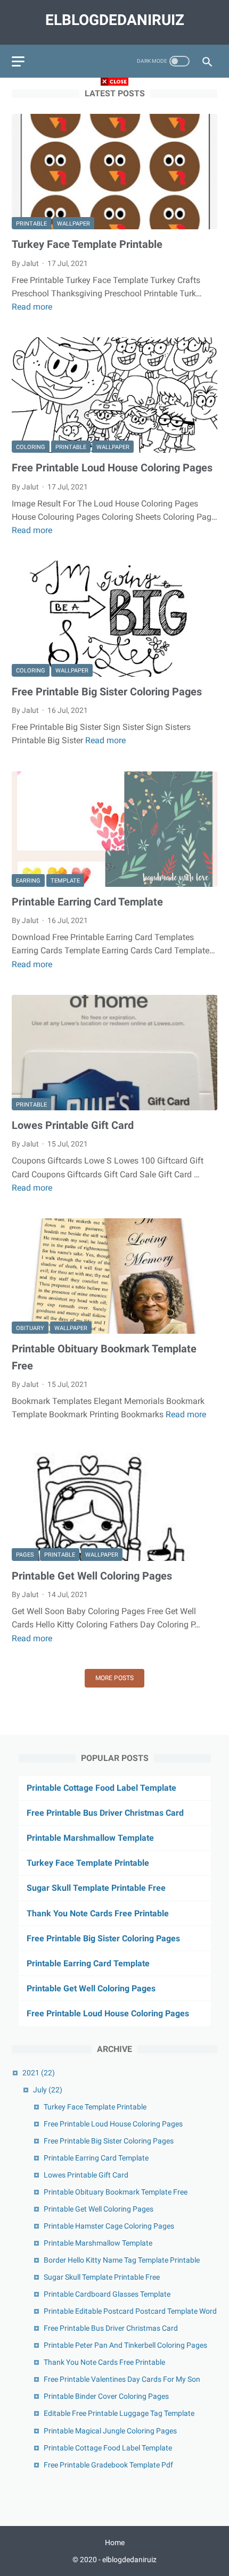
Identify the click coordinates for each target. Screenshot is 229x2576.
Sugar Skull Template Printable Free (96, 1888)
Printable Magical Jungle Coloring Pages (110, 2431)
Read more (32, 307)
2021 (39, 2073)
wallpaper (73, 224)
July (48, 2090)
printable (31, 224)
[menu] (18, 61)
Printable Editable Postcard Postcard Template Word (130, 2311)
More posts (114, 1678)
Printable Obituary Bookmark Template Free (116, 2192)
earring (28, 881)
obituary (30, 1328)
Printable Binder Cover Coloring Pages (106, 2396)
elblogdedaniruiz (115, 20)
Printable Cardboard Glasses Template (107, 2294)
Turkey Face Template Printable (87, 244)
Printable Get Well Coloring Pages (92, 1576)
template (65, 881)
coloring (31, 447)
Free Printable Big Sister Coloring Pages (107, 692)
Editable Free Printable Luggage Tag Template (119, 2413)
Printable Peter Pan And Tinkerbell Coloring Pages (125, 2345)
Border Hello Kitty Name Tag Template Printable (122, 2260)
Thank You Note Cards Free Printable (98, 1913)
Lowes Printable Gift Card (73, 1125)
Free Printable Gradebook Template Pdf (108, 2465)
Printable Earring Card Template (87, 902)
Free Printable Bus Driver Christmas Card (105, 1813)
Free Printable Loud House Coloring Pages (112, 468)
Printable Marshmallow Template (90, 1838)
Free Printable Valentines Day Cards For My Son (122, 2379)
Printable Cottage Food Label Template (101, 1788)
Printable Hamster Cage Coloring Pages (109, 2226)
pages (25, 1555)
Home (115, 2542)
